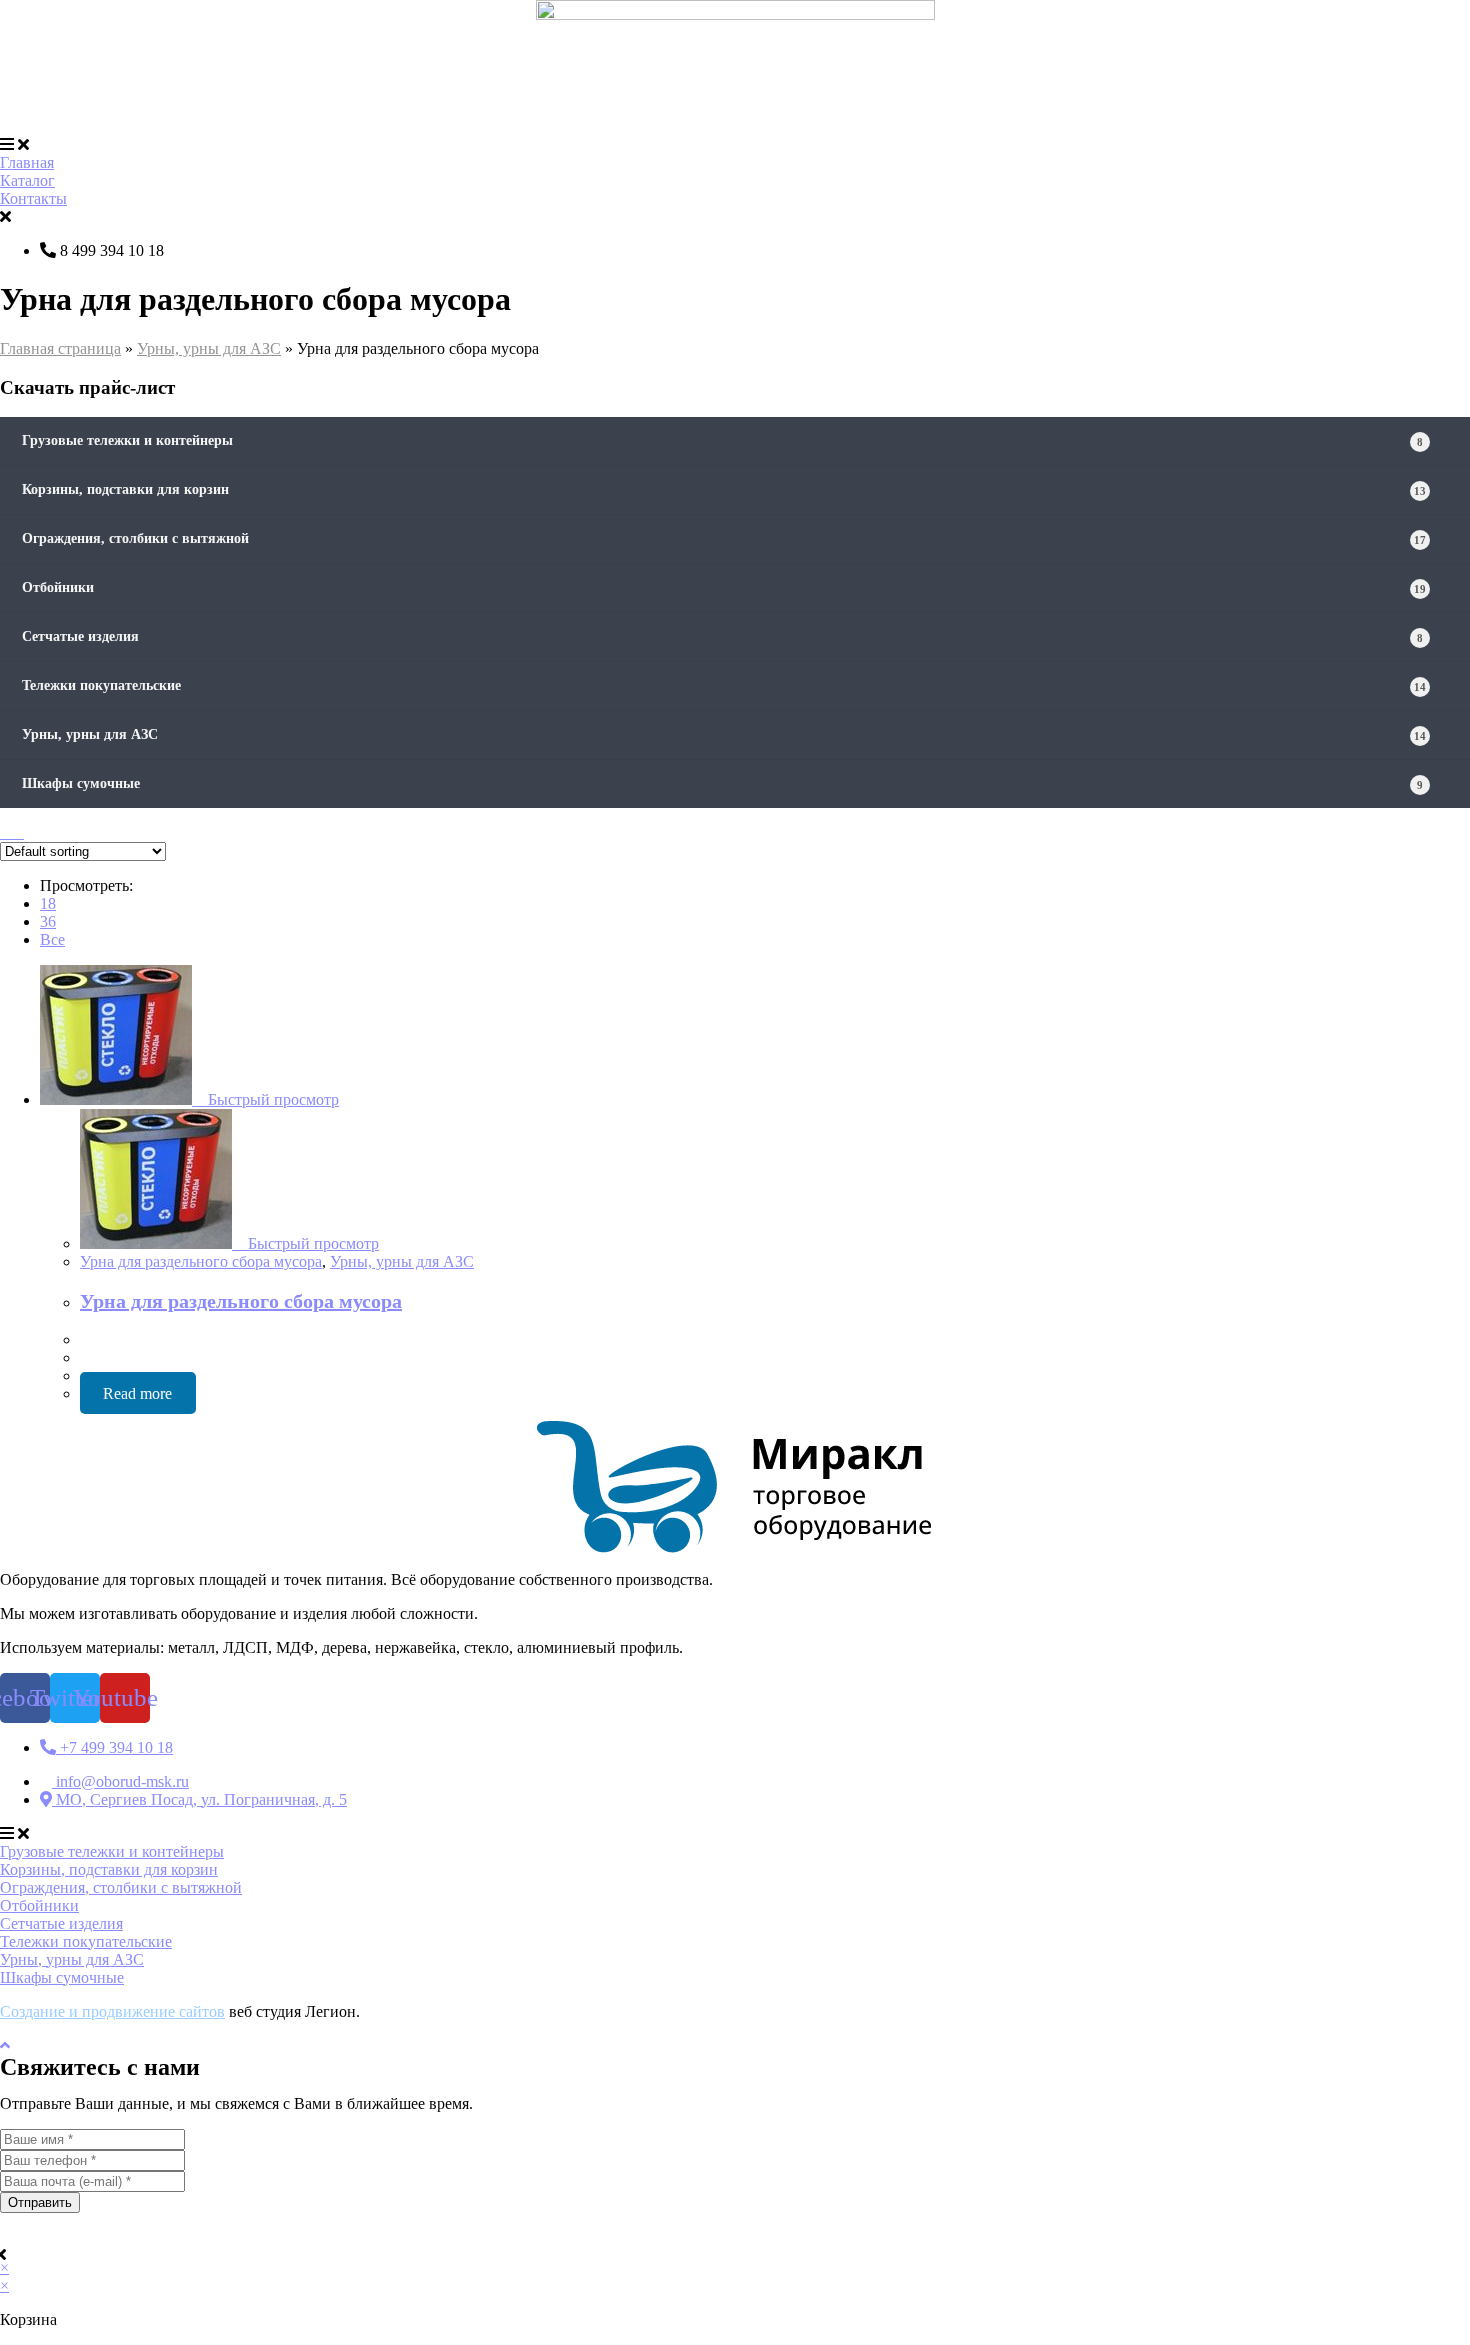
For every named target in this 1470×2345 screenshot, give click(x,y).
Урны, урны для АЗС (209, 348)
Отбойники (724, 587)
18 (48, 903)
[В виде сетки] (6, 832)
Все (52, 939)
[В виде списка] (18, 832)
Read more (137, 1393)
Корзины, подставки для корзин (724, 489)
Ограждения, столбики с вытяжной (724, 538)
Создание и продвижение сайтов (112, 2011)
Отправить (40, 2202)
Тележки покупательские (724, 685)
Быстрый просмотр (271, 1099)
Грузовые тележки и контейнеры (722, 440)
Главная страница (60, 348)
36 (48, 921)
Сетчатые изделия (722, 636)
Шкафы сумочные (722, 783)
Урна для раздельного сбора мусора (201, 1261)
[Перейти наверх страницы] (5, 2045)
